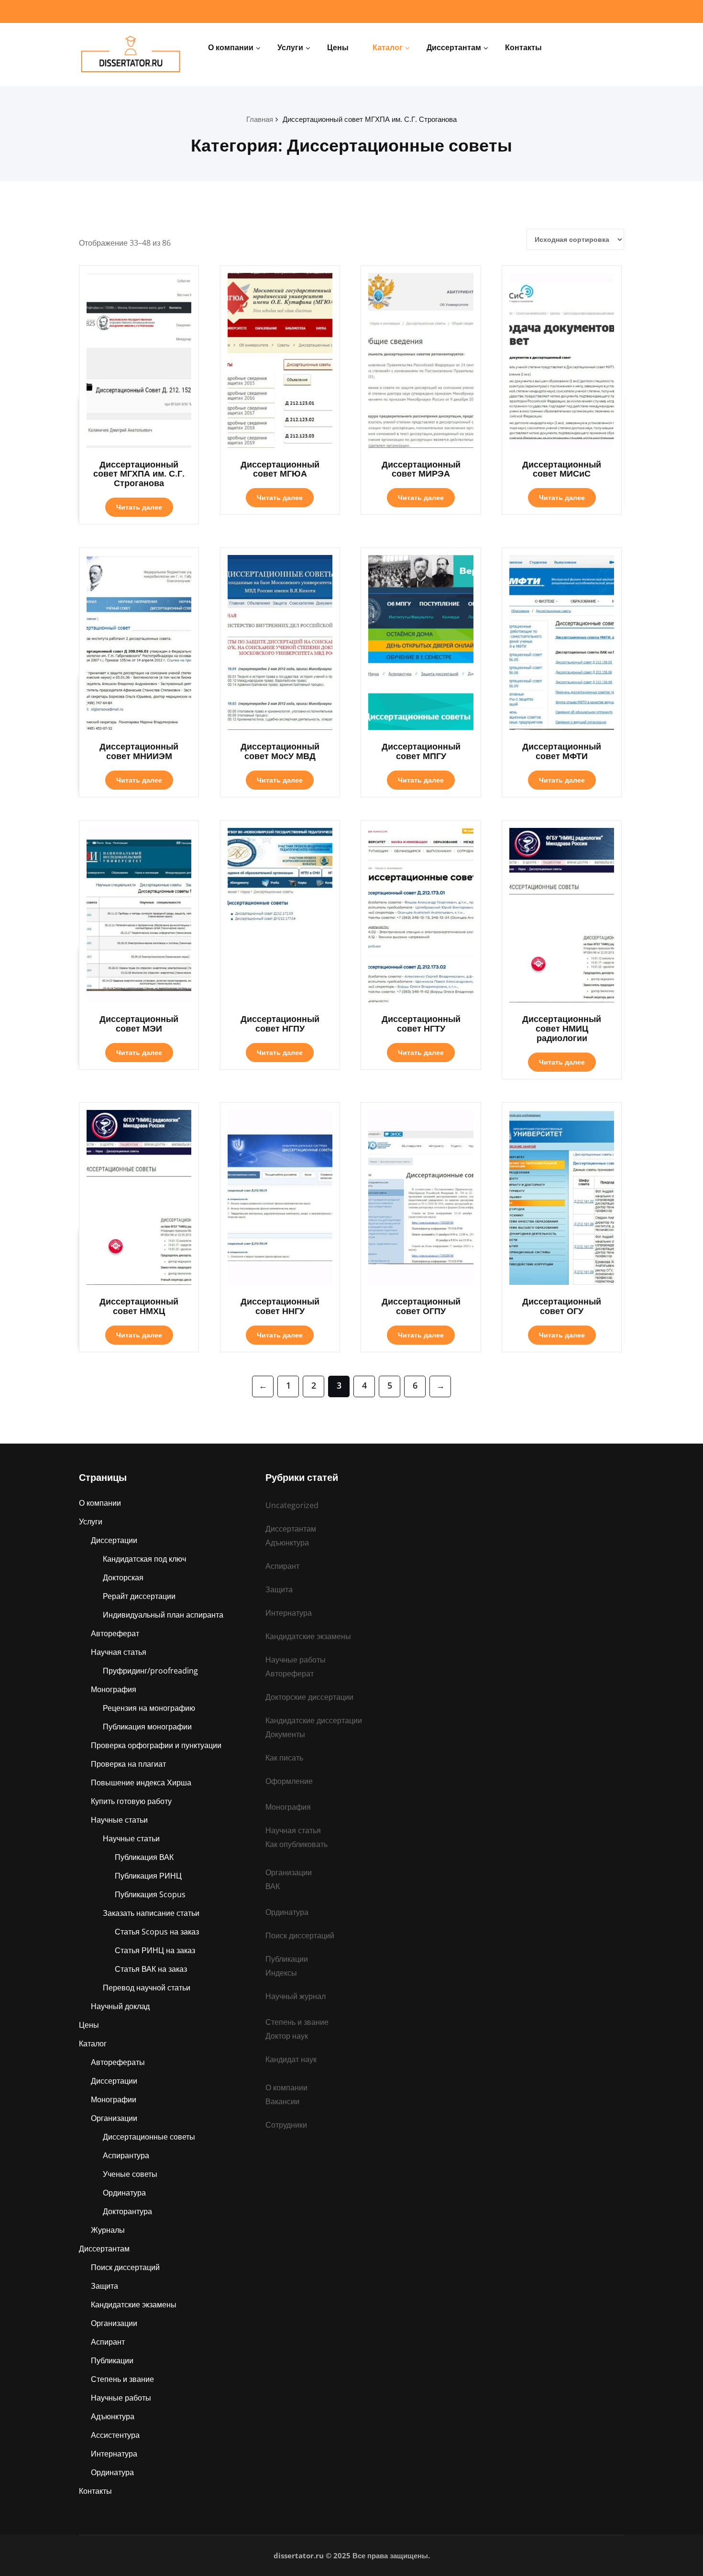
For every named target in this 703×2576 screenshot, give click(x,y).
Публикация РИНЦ (148, 1876)
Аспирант (108, 2342)
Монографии (114, 2099)
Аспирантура (126, 2155)
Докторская (123, 1577)
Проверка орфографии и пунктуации (156, 1745)
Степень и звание (122, 2379)
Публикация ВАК (144, 1857)
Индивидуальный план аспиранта (163, 1615)
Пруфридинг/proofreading (150, 1671)
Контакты (523, 47)
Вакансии (282, 2101)
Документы (285, 1734)
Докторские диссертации (309, 1697)
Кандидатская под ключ (144, 1559)
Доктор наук (287, 2036)
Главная (260, 119)
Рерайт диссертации (139, 1596)
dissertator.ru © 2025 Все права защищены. (352, 2555)
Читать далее (139, 507)
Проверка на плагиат (128, 1764)
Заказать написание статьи (151, 1913)
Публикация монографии (147, 1727)
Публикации (112, 2360)
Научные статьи (119, 1820)
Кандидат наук (291, 2059)
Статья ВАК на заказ (151, 1969)
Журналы (108, 2230)
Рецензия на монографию (149, 1708)
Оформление (289, 1781)
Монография (114, 1689)
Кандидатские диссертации (314, 1720)
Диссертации (114, 1540)
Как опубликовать (297, 1844)
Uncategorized (292, 1505)
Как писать (284, 1758)
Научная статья (119, 1652)
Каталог (388, 47)
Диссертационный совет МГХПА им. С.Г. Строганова (370, 119)
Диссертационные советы (149, 2137)
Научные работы (121, 2398)
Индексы (281, 1973)
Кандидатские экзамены (134, 2304)
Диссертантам (454, 47)
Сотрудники (286, 2125)
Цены (338, 47)
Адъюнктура (113, 2416)
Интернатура (114, 2454)
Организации (114, 2118)
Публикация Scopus (150, 1894)
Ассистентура (115, 2435)
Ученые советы (130, 2174)
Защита (104, 2286)
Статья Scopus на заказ (157, 1932)
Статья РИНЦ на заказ (155, 1950)
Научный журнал (296, 1996)
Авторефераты (118, 2062)
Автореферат (115, 1633)
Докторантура (127, 2211)
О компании (231, 47)
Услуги (290, 47)
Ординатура (124, 2193)
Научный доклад (120, 2006)
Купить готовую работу (131, 1801)
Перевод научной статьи (147, 1988)
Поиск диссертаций (125, 2267)
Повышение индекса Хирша (141, 1783)
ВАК (273, 1886)
